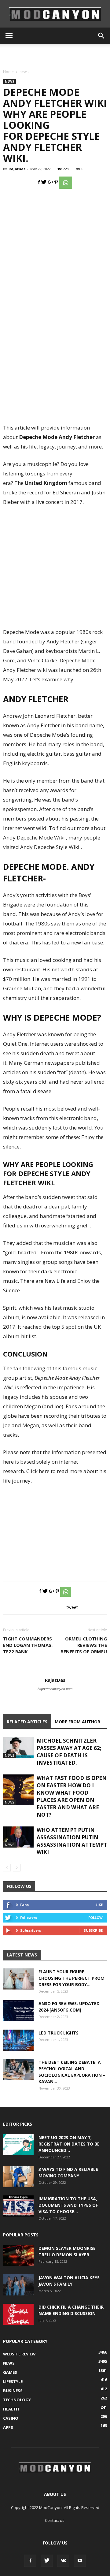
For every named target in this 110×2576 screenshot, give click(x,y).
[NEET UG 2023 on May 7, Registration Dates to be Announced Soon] (18, 2145)
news (24, 72)
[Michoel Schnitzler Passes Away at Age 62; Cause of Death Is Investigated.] (18, 1748)
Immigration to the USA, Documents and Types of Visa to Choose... (68, 2205)
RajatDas (17, 169)
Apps (8, 2427)
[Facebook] (30, 2561)
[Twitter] (47, 2561)
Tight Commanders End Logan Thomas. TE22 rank (28, 1645)
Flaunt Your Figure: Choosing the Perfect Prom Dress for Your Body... (71, 1978)
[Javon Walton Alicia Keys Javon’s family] (18, 2285)
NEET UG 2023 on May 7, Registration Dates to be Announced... (69, 2144)
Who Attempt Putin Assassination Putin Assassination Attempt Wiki (72, 1841)
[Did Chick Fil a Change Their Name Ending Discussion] (18, 2314)
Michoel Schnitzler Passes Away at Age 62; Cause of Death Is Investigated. (69, 1752)
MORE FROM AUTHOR (77, 1722)
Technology (17, 2400)
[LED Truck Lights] (18, 2040)
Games (10, 2372)
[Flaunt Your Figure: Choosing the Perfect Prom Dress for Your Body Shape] (18, 1979)
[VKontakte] (63, 2561)
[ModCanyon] (55, 14)
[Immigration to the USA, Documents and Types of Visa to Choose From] (18, 2206)
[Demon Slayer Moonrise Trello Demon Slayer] (18, 2256)
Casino (11, 2418)
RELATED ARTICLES (27, 1722)
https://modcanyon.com (55, 1689)
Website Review (19, 2354)
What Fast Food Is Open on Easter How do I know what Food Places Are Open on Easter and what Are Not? (72, 1796)
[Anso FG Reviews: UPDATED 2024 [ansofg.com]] (18, 2011)
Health (11, 2409)
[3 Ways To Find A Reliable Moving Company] (18, 2177)
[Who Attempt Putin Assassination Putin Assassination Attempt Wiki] (18, 1837)
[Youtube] (80, 2561)
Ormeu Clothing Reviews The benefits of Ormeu (84, 1645)
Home (8, 72)
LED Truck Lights (59, 2033)
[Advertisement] (55, 55)
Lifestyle (13, 2381)
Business (13, 2391)
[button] (101, 36)
